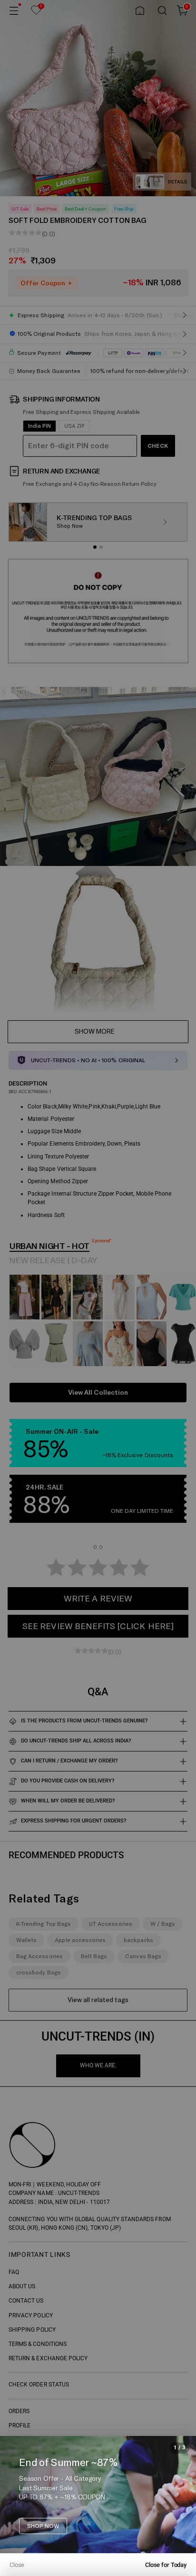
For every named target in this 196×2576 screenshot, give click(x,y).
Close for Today (166, 2565)
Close (17, 2565)
